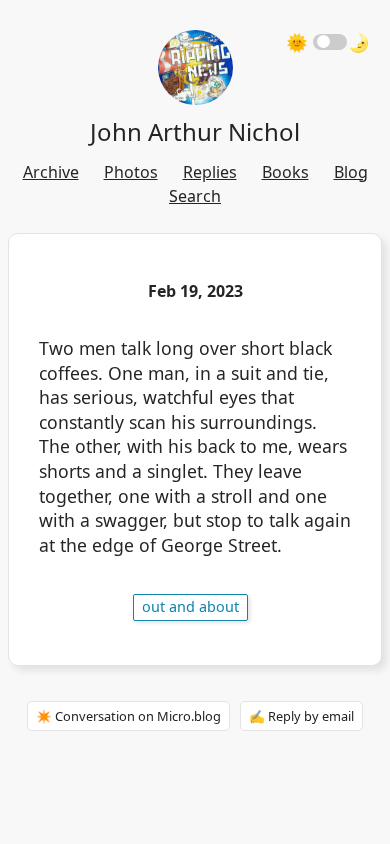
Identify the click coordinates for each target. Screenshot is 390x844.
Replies (210, 172)
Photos (131, 172)
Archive (51, 172)
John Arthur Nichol (195, 131)
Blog (351, 172)
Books (285, 172)
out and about (190, 606)
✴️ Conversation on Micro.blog (128, 716)
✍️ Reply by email (301, 716)
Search (195, 196)
